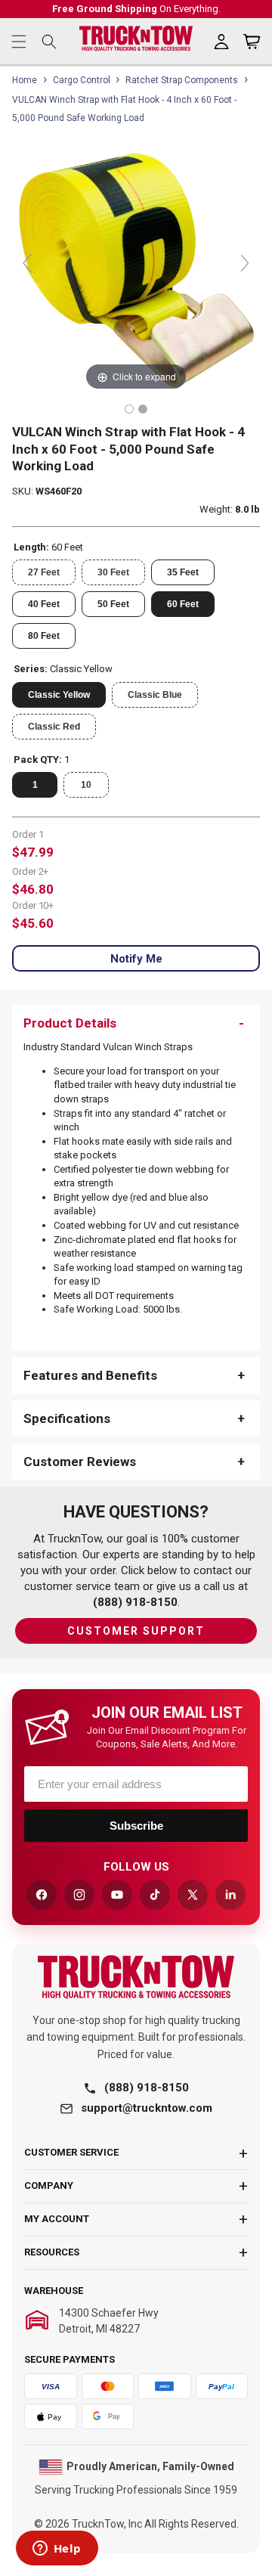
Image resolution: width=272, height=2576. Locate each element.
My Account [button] (57, 2219)
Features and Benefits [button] (90, 1375)
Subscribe (136, 1826)
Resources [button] (52, 2252)
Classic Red (54, 727)
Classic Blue (155, 695)
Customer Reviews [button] (80, 1462)
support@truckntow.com (147, 2108)
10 (86, 785)
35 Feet (183, 572)
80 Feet (44, 636)
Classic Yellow (59, 695)
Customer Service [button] (71, 2152)
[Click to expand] (136, 270)
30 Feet (113, 572)
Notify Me (136, 959)
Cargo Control (82, 80)
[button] (19, 42)
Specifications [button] (67, 1418)
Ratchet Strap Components (182, 80)
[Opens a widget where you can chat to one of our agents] (57, 2550)
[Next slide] (245, 263)
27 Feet (44, 572)
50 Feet (113, 604)
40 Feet (44, 604)
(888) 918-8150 (147, 2088)
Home (25, 80)
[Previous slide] (27, 263)
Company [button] (49, 2185)
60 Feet (183, 604)
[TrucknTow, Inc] (136, 1977)
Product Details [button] (70, 1023)
